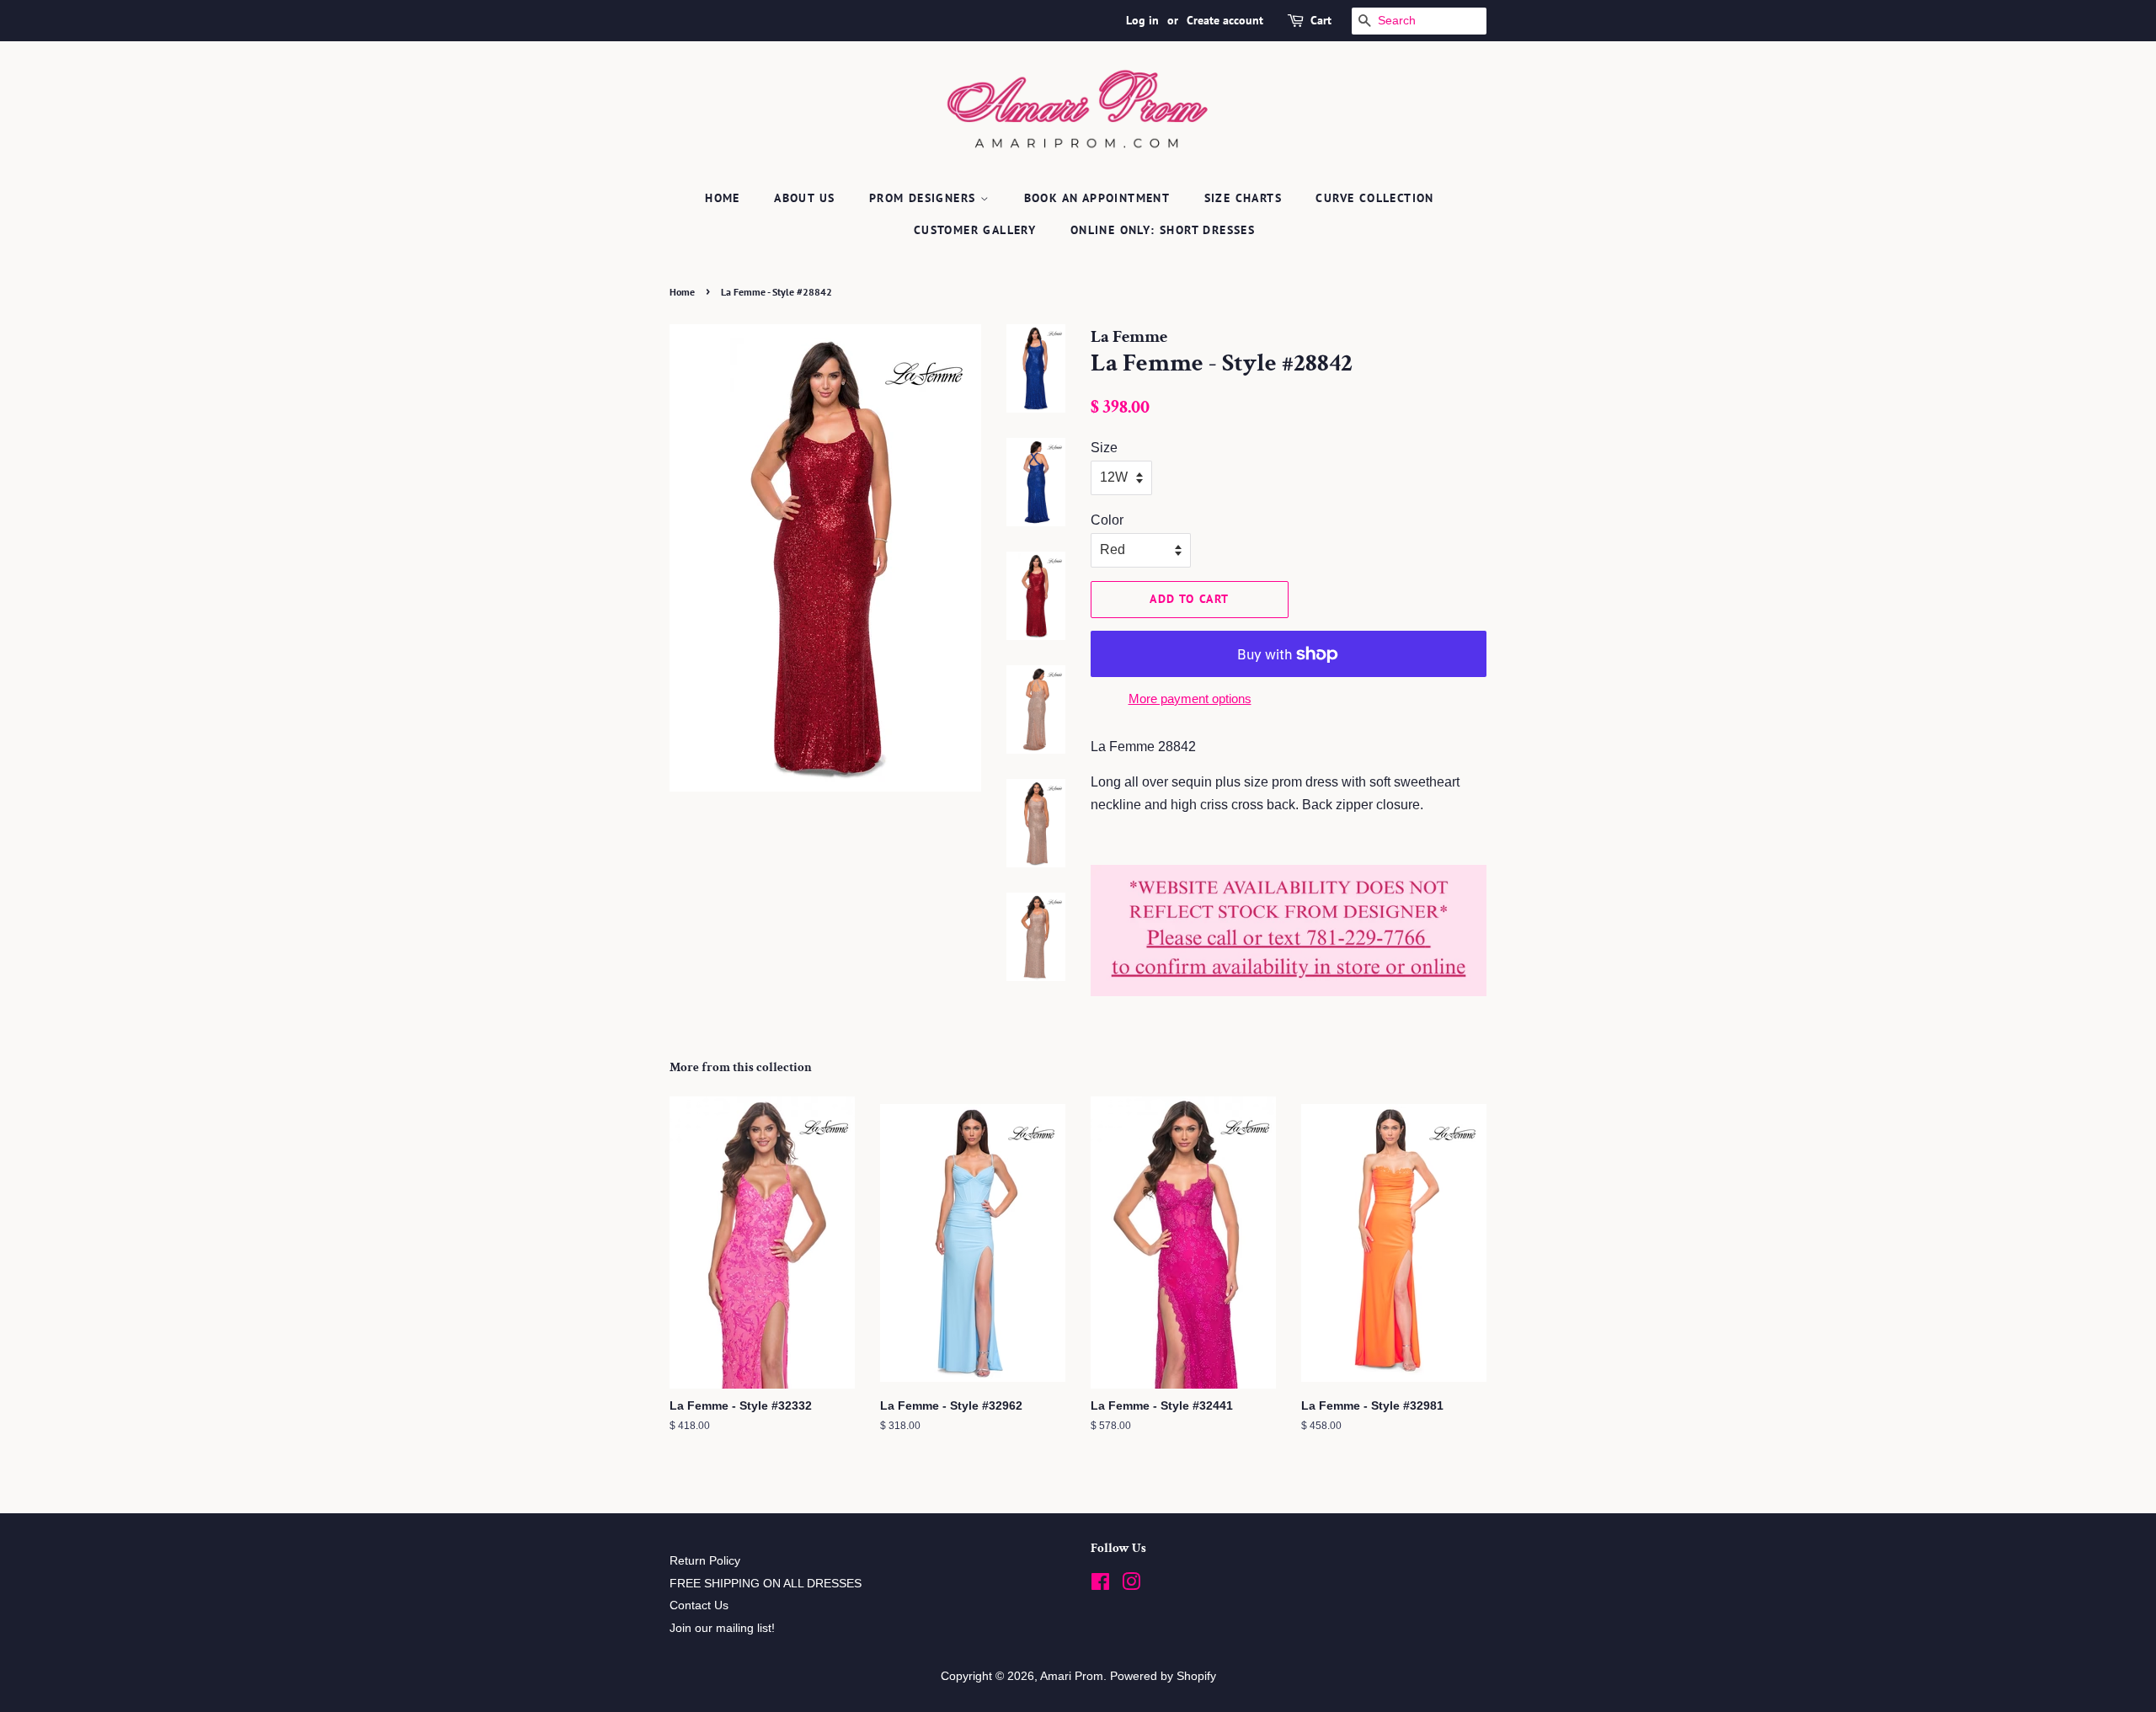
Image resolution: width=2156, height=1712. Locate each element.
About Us (804, 198)
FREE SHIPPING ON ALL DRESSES (766, 1584)
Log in (1142, 20)
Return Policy (705, 1561)
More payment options (1190, 699)
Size (1104, 448)
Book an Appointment (1097, 198)
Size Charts (1243, 198)
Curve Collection (1374, 198)
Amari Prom (1072, 1676)
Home (723, 198)
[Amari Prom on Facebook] (1100, 1585)
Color (1107, 520)
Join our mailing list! (722, 1628)
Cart (1321, 20)
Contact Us (699, 1605)
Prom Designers (925, 198)
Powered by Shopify (1163, 1676)
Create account (1225, 20)
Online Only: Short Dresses (1163, 230)
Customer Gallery (975, 230)
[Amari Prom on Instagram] (1131, 1585)
